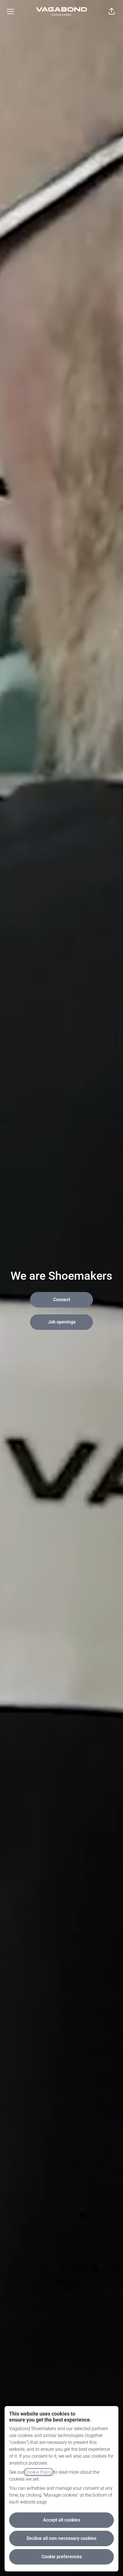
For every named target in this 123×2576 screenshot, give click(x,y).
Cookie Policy (39, 2472)
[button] (112, 11)
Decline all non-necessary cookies (61, 2538)
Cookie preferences (62, 2557)
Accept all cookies (61, 2520)
